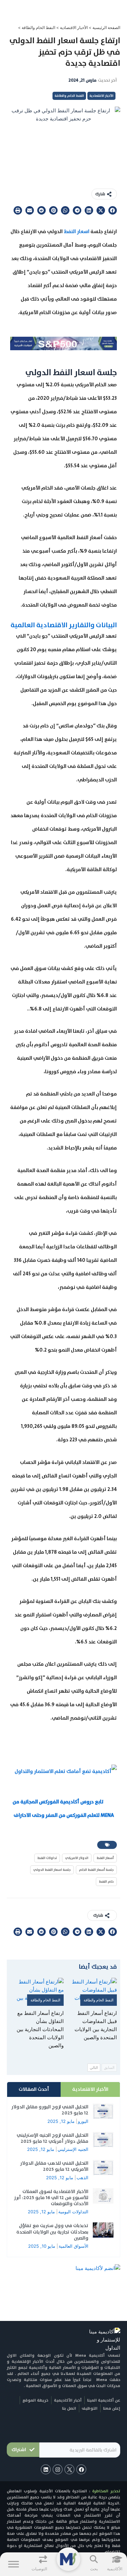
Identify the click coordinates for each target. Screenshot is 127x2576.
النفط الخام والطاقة (38, 27)
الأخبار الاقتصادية (74, 27)
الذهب (82, 2178)
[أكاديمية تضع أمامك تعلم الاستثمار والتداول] (66, 1771)
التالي (94, 2068)
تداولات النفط (47, 1858)
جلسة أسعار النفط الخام (96, 1870)
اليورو (83, 2121)
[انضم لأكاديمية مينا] (98, 2268)
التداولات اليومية (73, 2212)
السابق (109, 2068)
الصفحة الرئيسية (106, 27)
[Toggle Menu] (14, 2564)
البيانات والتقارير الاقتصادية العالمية (64, 625)
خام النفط (106, 1881)
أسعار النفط (105, 1858)
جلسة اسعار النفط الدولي (52, 1870)
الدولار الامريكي (77, 1858)
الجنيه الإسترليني (73, 2149)
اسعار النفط (77, 231)
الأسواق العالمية (73, 2246)
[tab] (90, 2089)
